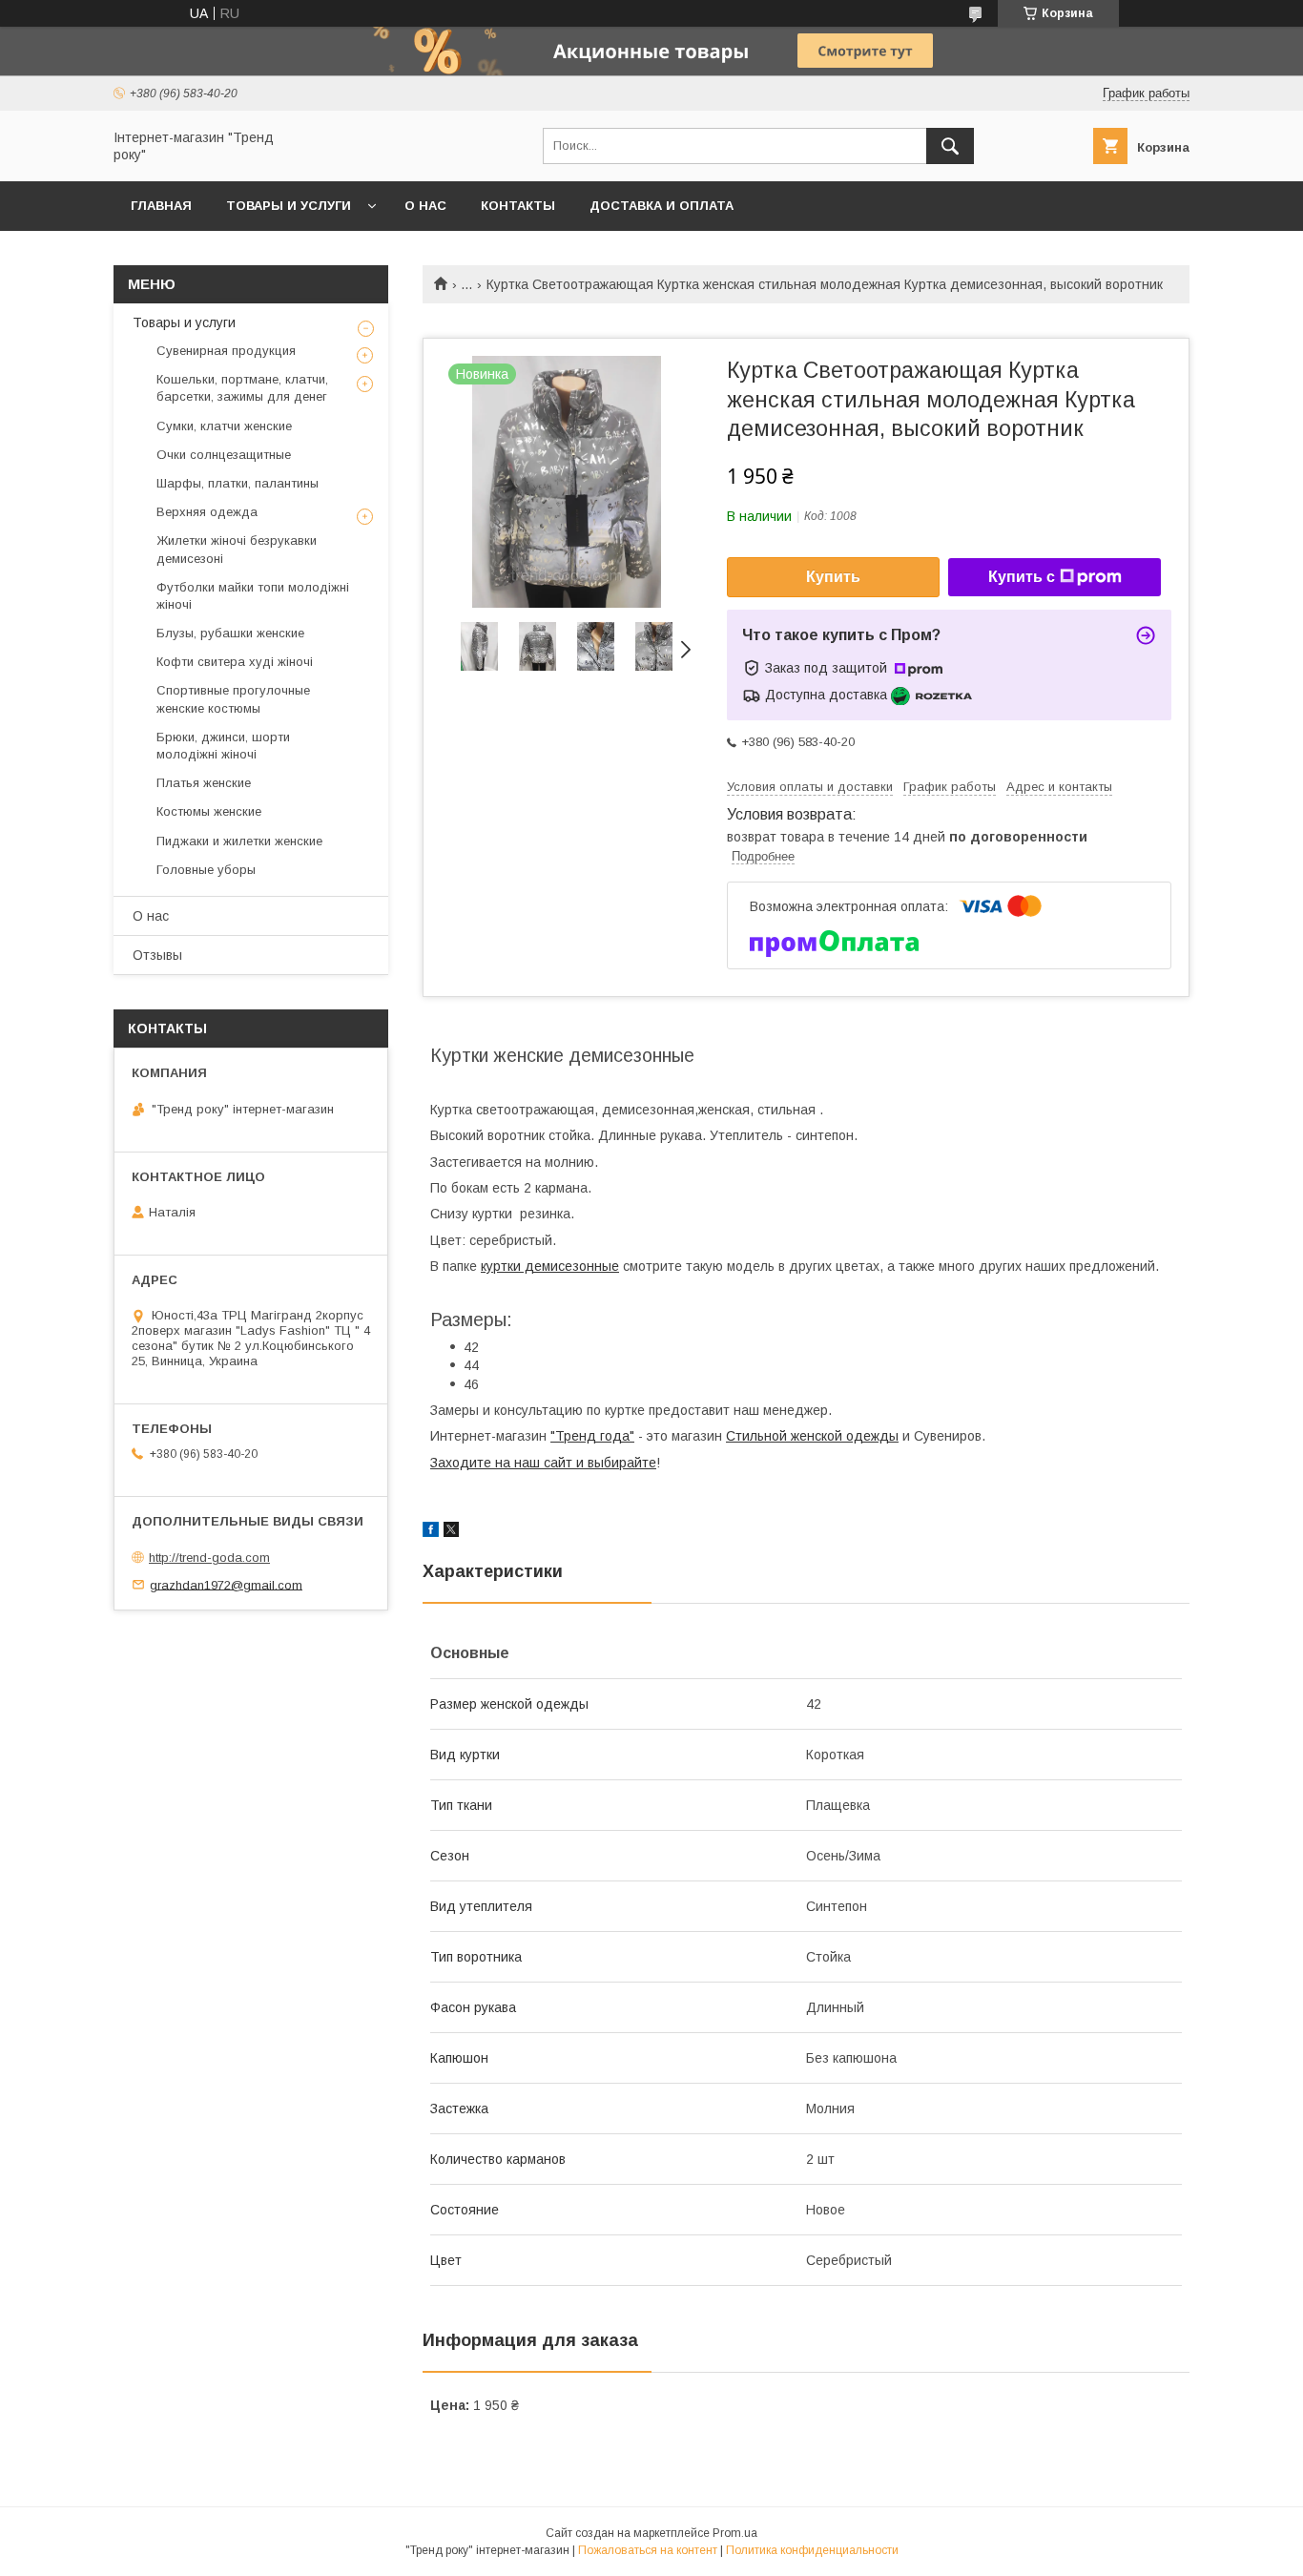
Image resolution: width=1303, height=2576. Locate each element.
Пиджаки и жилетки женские (239, 841)
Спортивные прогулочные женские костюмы (233, 699)
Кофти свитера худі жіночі (235, 662)
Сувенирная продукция (226, 351)
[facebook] (431, 1532)
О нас (425, 206)
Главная (161, 206)
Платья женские (204, 783)
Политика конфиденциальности (812, 2550)
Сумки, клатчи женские (224, 426)
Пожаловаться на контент (648, 2550)
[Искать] (950, 146)
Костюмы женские (209, 811)
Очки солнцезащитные (224, 455)
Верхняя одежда (207, 512)
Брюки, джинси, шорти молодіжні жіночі (223, 746)
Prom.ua (735, 2533)
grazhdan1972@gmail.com (226, 1584)
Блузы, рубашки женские (230, 633)
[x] (451, 1532)
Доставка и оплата (662, 206)
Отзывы (157, 955)
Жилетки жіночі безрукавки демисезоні (237, 549)
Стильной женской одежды (812, 1436)
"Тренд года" (592, 1436)
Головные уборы (206, 870)
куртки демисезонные (550, 1266)
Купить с (1022, 577)
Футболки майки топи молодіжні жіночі (253, 596)
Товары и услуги (289, 206)
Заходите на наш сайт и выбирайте (543, 1463)
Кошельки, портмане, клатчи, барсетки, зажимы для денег (242, 388)
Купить (833, 577)
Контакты (518, 206)
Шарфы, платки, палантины (238, 483)
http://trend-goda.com (209, 1558)
